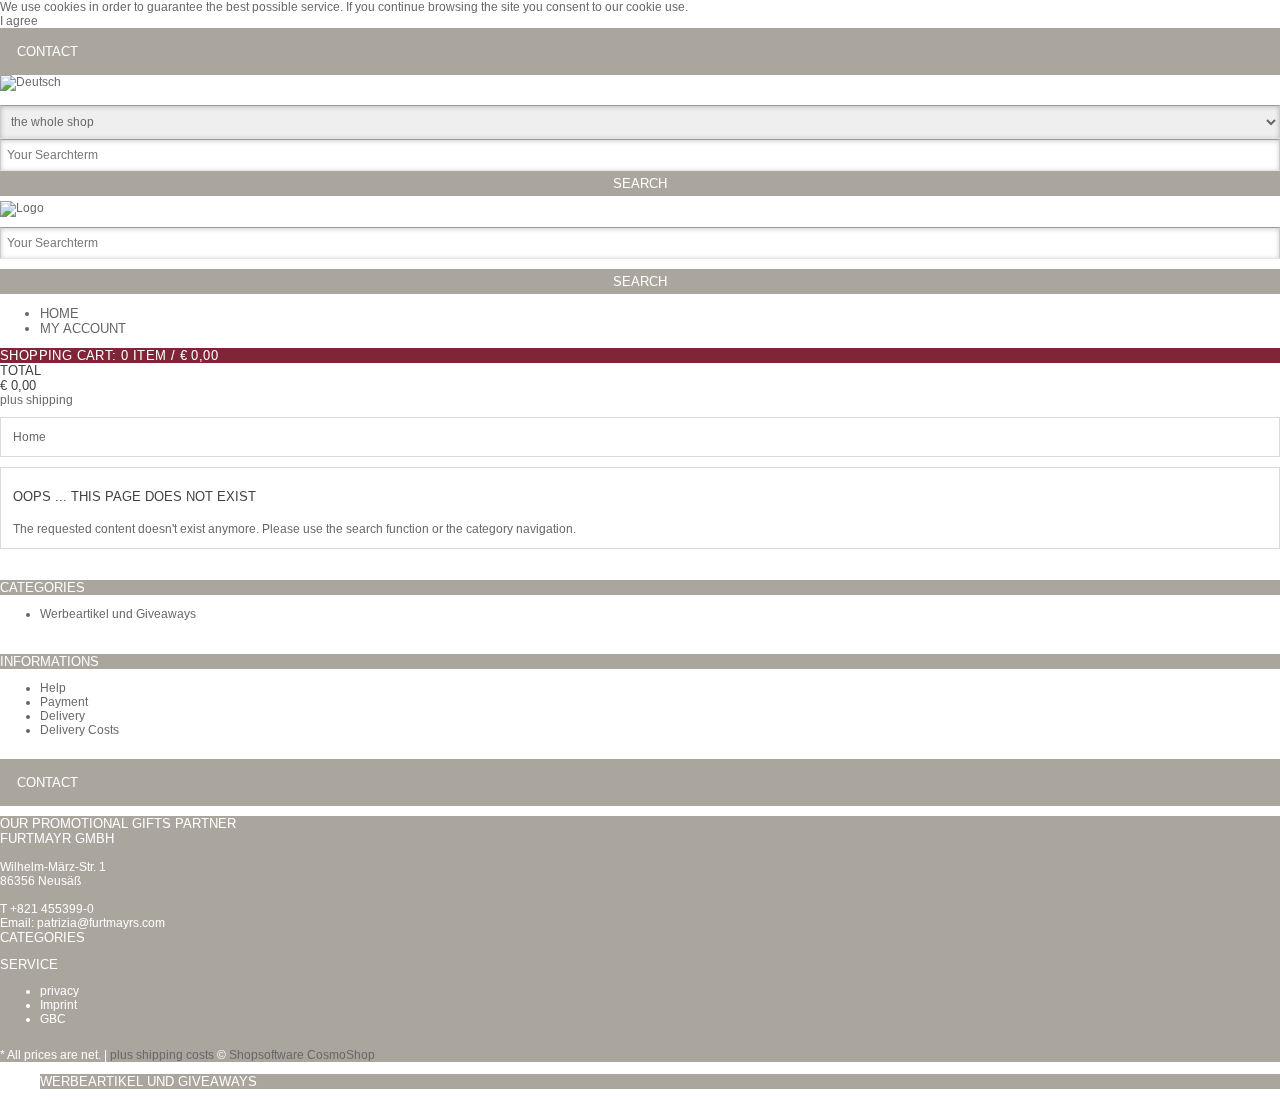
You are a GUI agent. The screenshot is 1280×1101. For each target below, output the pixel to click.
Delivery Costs (79, 730)
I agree (19, 21)
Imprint (58, 1005)
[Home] (22, 208)
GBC (53, 1019)
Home (59, 313)
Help (53, 688)
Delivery (62, 716)
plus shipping (36, 400)
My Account (83, 328)
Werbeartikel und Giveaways (118, 614)
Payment (64, 702)
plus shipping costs (162, 1055)
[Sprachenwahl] (30, 82)
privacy (59, 991)
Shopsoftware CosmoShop (302, 1055)
